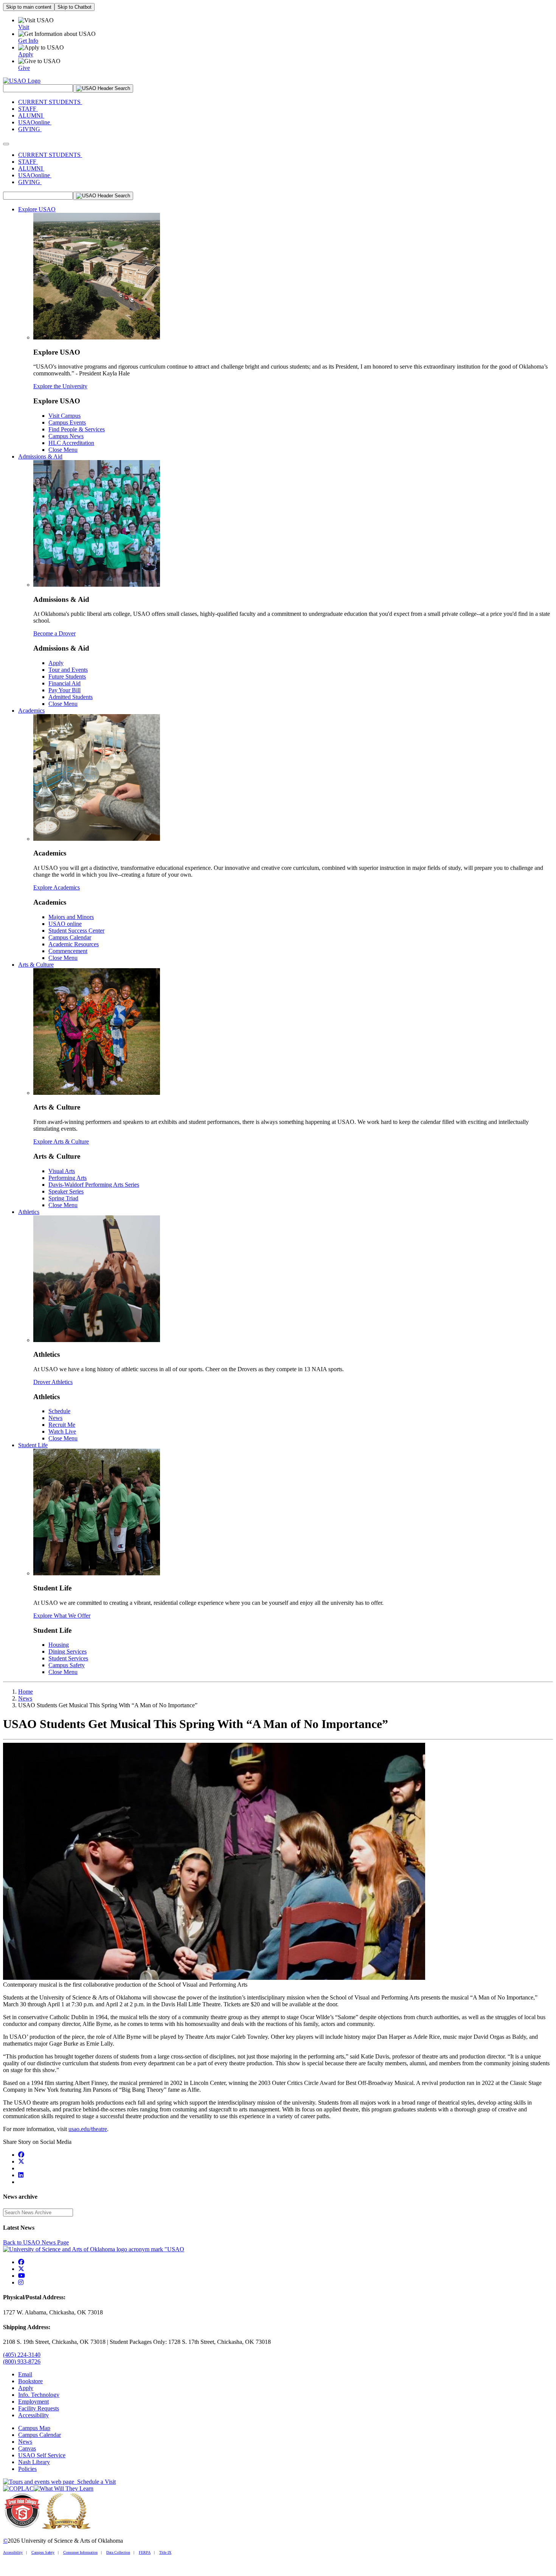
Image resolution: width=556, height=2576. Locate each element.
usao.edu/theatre (88, 2129)
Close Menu (63, 450)
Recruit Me (62, 1425)
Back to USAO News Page (36, 2242)
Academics (31, 711)
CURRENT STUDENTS (50, 102)
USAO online (65, 924)
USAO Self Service (42, 2455)
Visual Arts (62, 1171)
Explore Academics (57, 887)
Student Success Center (76, 931)
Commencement (68, 951)
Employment (33, 2402)
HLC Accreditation (71, 443)
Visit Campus (64, 416)
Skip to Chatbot (75, 7)
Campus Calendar (70, 937)
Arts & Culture (36, 965)
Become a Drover (54, 633)
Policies (27, 2469)
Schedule (59, 1411)
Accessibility (33, 2415)
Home (26, 1692)
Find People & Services (77, 429)
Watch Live (62, 1431)
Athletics (29, 1212)
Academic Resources (74, 944)
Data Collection (118, 2552)
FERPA (145, 2552)
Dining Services (68, 1651)
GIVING (30, 129)
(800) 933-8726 (22, 2361)
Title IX (165, 2552)
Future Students (67, 677)
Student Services (68, 1658)
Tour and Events (68, 670)
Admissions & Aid (40, 456)
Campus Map (34, 2428)
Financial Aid (64, 683)
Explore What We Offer (62, 1616)
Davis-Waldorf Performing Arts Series (94, 1185)
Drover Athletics (53, 1382)
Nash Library (34, 2462)
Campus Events (67, 422)
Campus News (66, 436)
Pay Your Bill (64, 690)
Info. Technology (39, 2395)
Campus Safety (67, 1665)
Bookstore (30, 2381)
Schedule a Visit (95, 2482)
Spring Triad (63, 1198)
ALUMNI (31, 115)
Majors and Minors (71, 917)
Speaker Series (66, 1191)
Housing (59, 1645)
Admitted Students (71, 697)
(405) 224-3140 (22, 2355)
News (55, 1418)
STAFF (28, 109)
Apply (56, 663)
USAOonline (35, 122)
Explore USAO (37, 209)
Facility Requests (39, 2408)
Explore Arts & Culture (61, 1142)
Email (25, 2374)
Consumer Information (80, 2552)
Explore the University (60, 386)
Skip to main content (29, 7)
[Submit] (103, 88)
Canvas (27, 2448)
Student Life (33, 1445)
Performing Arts (68, 1178)
